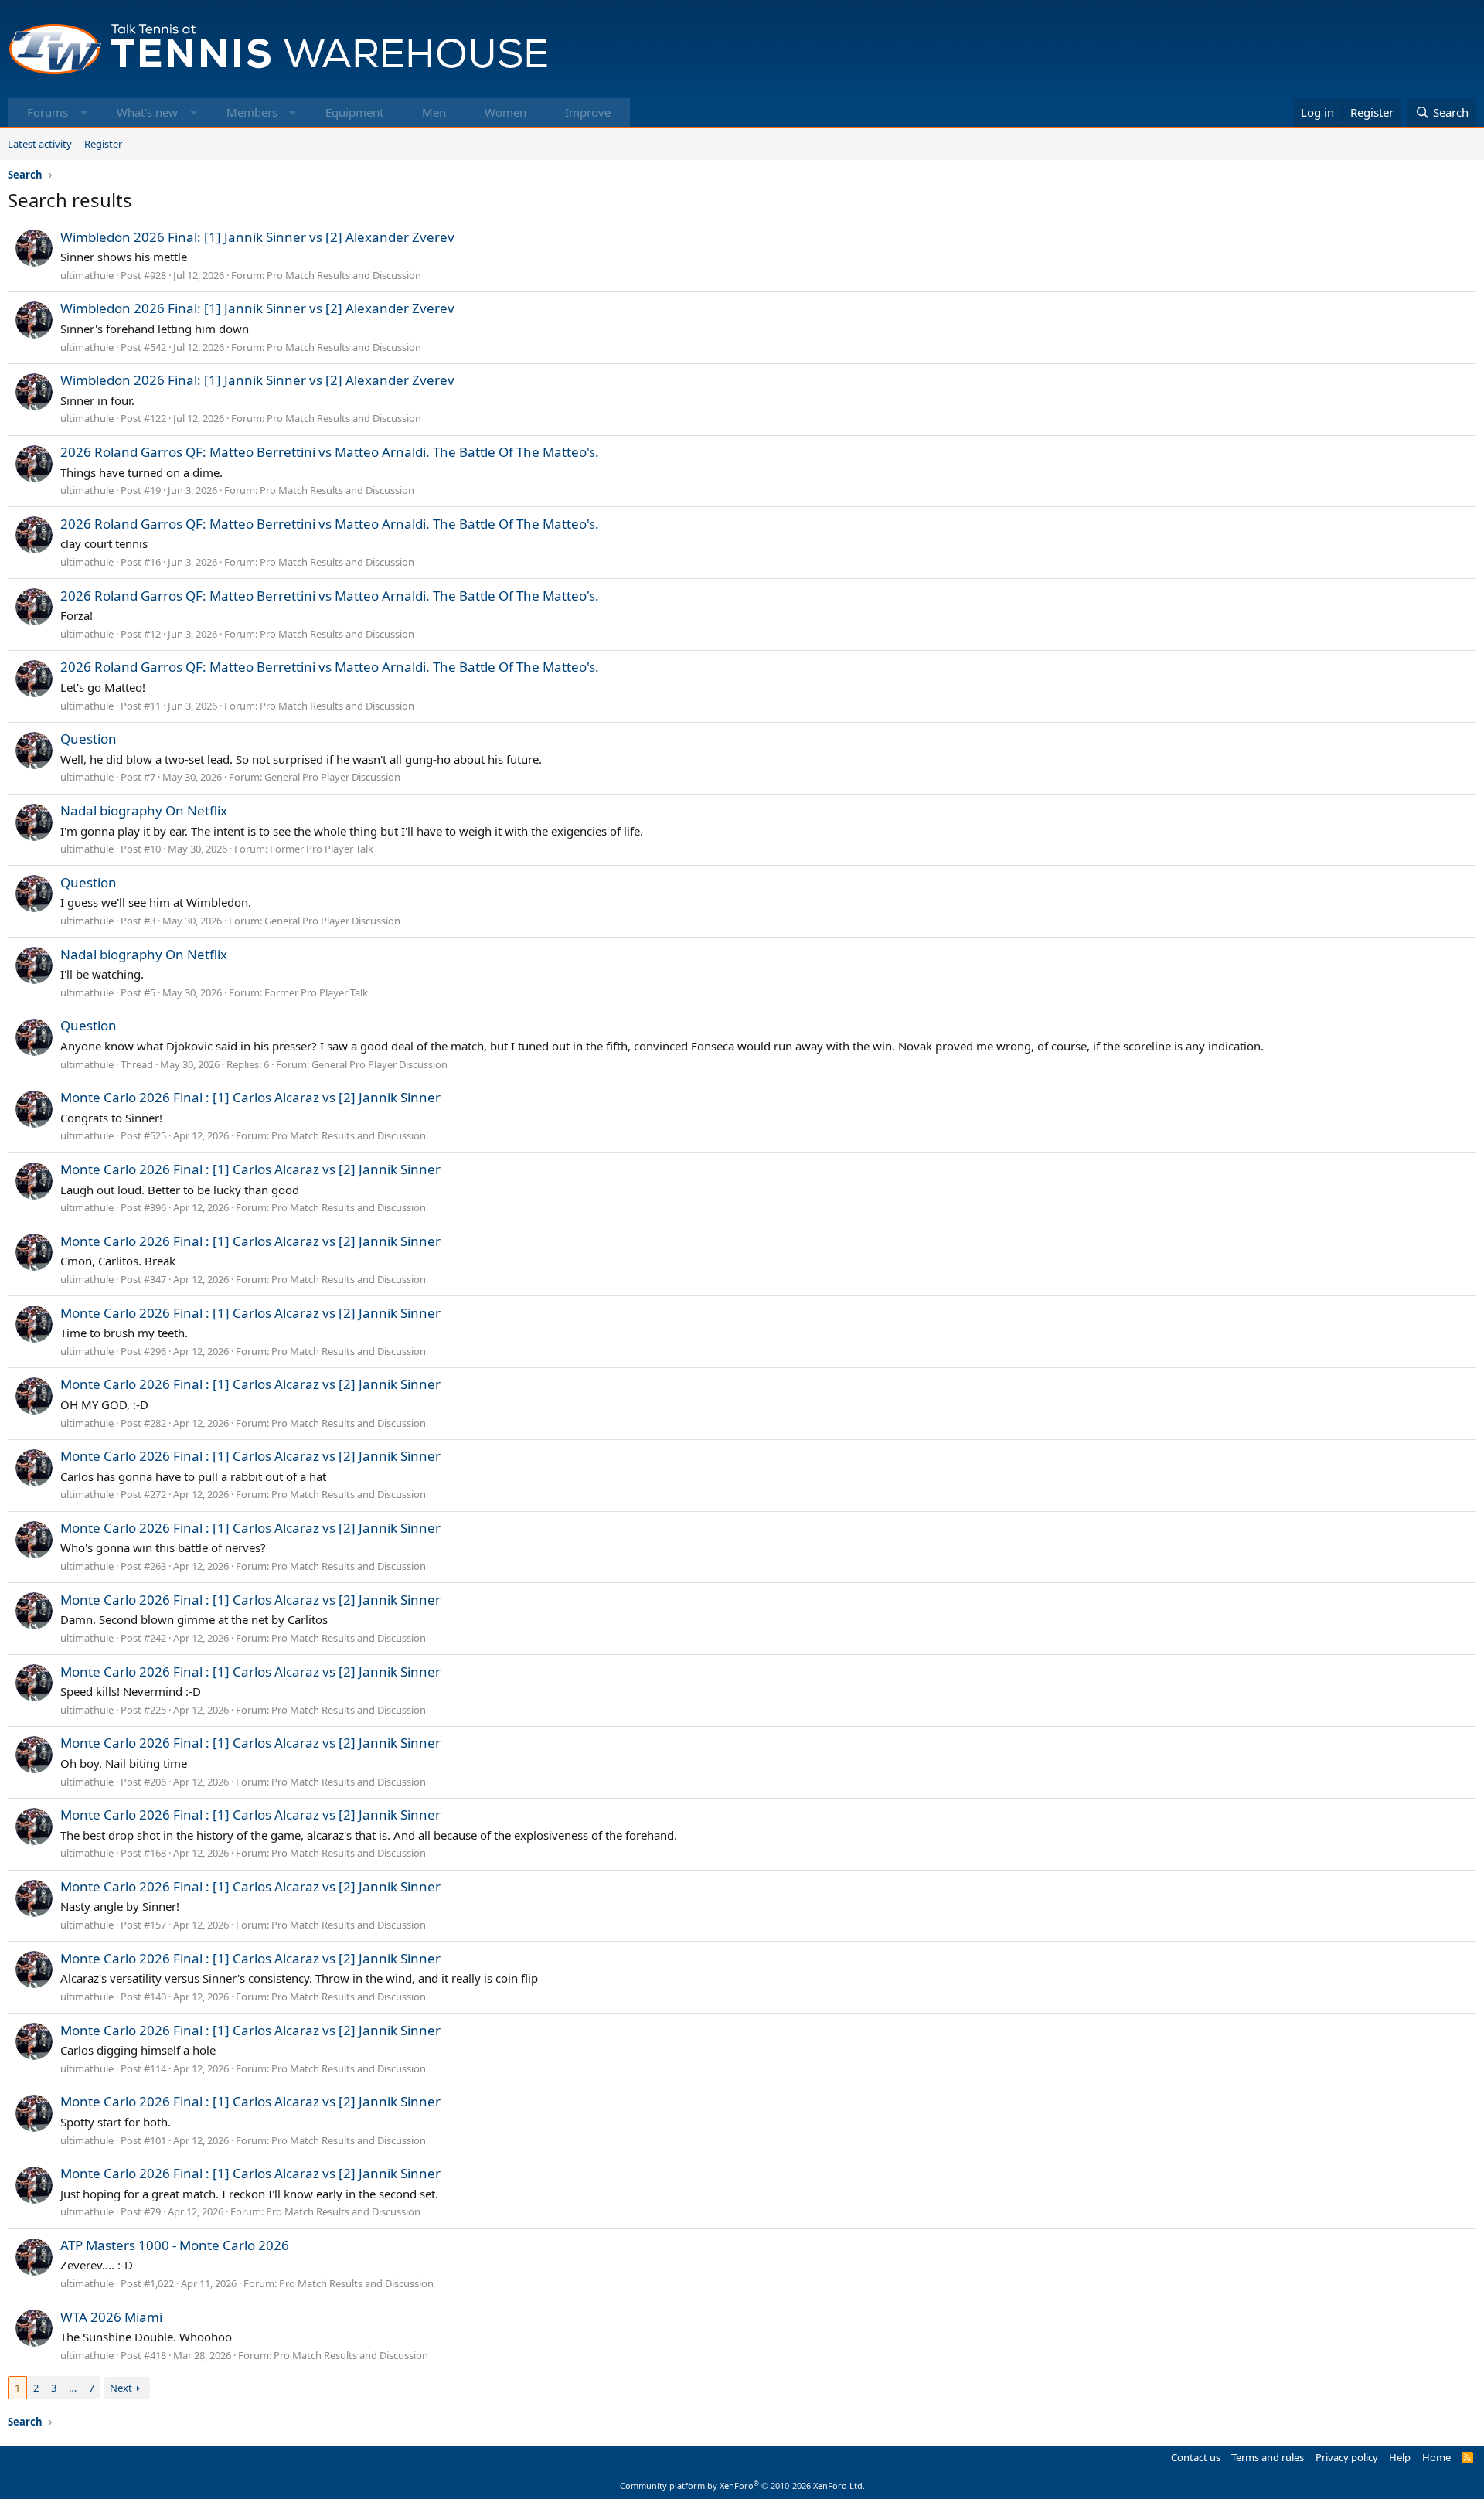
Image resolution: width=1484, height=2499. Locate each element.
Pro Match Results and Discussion (344, 275)
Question (88, 739)
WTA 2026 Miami (111, 2317)
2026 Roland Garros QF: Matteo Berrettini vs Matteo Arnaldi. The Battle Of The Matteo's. (330, 452)
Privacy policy (1347, 2457)
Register (103, 144)
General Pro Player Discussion (332, 777)
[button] (84, 112)
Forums (48, 112)
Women (505, 112)
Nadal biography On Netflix (144, 810)
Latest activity (40, 144)
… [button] (73, 2388)
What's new (147, 112)
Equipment (354, 112)
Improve (588, 112)
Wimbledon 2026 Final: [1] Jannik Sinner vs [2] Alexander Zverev (257, 237)
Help (1400, 2457)
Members (252, 112)
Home (1436, 2457)
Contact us (1196, 2457)
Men (434, 112)
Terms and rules (1268, 2457)
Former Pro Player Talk (322, 849)
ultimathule (87, 275)
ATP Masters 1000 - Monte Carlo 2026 (175, 2245)
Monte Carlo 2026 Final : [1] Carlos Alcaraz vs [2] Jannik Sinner (250, 1097)
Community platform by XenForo (742, 2485)
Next (121, 2388)
